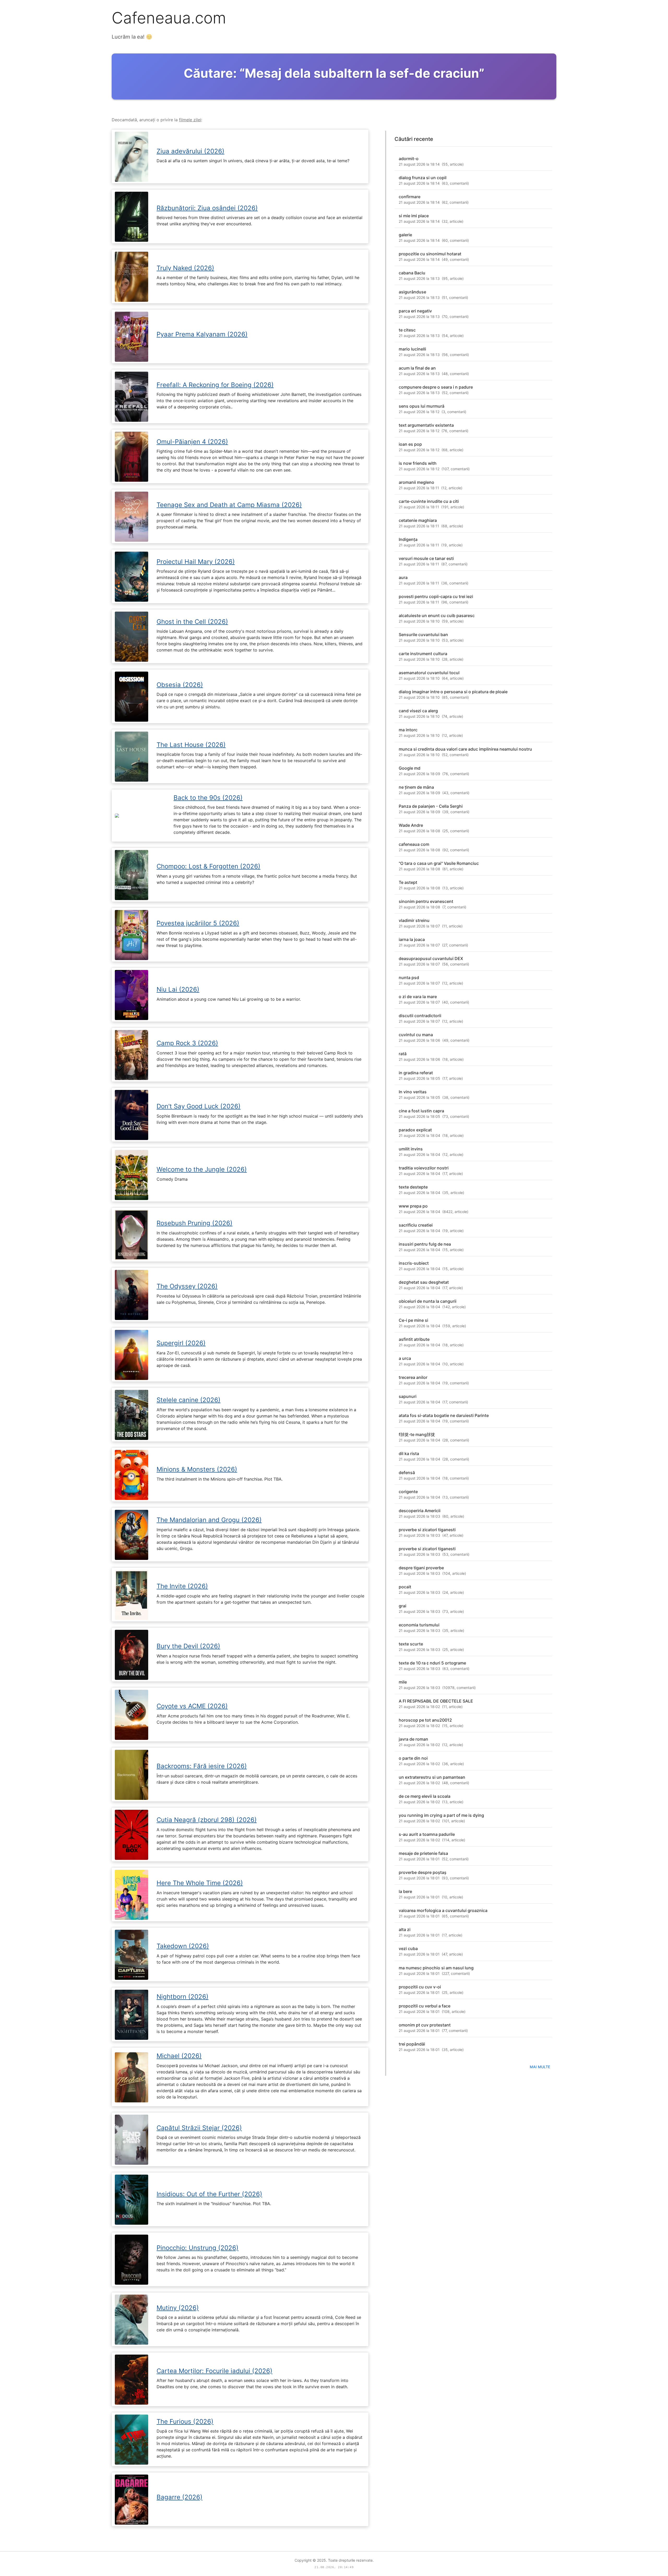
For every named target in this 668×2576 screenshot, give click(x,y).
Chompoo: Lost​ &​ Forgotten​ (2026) (208, 866)
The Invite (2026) (182, 1586)
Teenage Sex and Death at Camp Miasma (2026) (229, 505)
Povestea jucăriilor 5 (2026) (198, 923)
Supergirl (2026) (181, 1343)
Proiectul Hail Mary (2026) (196, 562)
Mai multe (540, 2067)
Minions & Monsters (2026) (197, 1469)
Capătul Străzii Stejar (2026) (199, 2128)
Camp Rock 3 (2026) (187, 1043)
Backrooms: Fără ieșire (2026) (202, 1766)
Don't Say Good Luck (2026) (199, 1106)
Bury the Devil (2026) (188, 1646)
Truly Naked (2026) (185, 268)
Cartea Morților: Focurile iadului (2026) (214, 2371)
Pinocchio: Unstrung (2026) (198, 2248)
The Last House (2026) (191, 745)
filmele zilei (190, 120)
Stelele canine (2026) (189, 1400)
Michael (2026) (179, 2056)
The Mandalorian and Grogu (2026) (209, 1520)
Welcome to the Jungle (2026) (202, 1169)
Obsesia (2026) (180, 685)
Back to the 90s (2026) (208, 798)
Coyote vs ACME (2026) (192, 1706)
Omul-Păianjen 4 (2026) (192, 442)
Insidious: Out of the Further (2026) (209, 2194)
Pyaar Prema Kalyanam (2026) (202, 334)
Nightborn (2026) (183, 1997)
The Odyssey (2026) (187, 1286)
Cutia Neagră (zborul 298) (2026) (207, 1820)
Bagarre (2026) (180, 2497)
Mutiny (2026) (178, 2308)
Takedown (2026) (183, 1946)
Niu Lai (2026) (178, 989)
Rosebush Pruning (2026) (195, 1223)
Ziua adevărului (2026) (190, 151)
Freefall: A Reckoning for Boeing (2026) (215, 385)
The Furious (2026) (185, 2421)
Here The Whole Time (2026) (200, 1883)
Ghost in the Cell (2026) (192, 622)
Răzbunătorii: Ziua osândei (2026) (207, 208)
